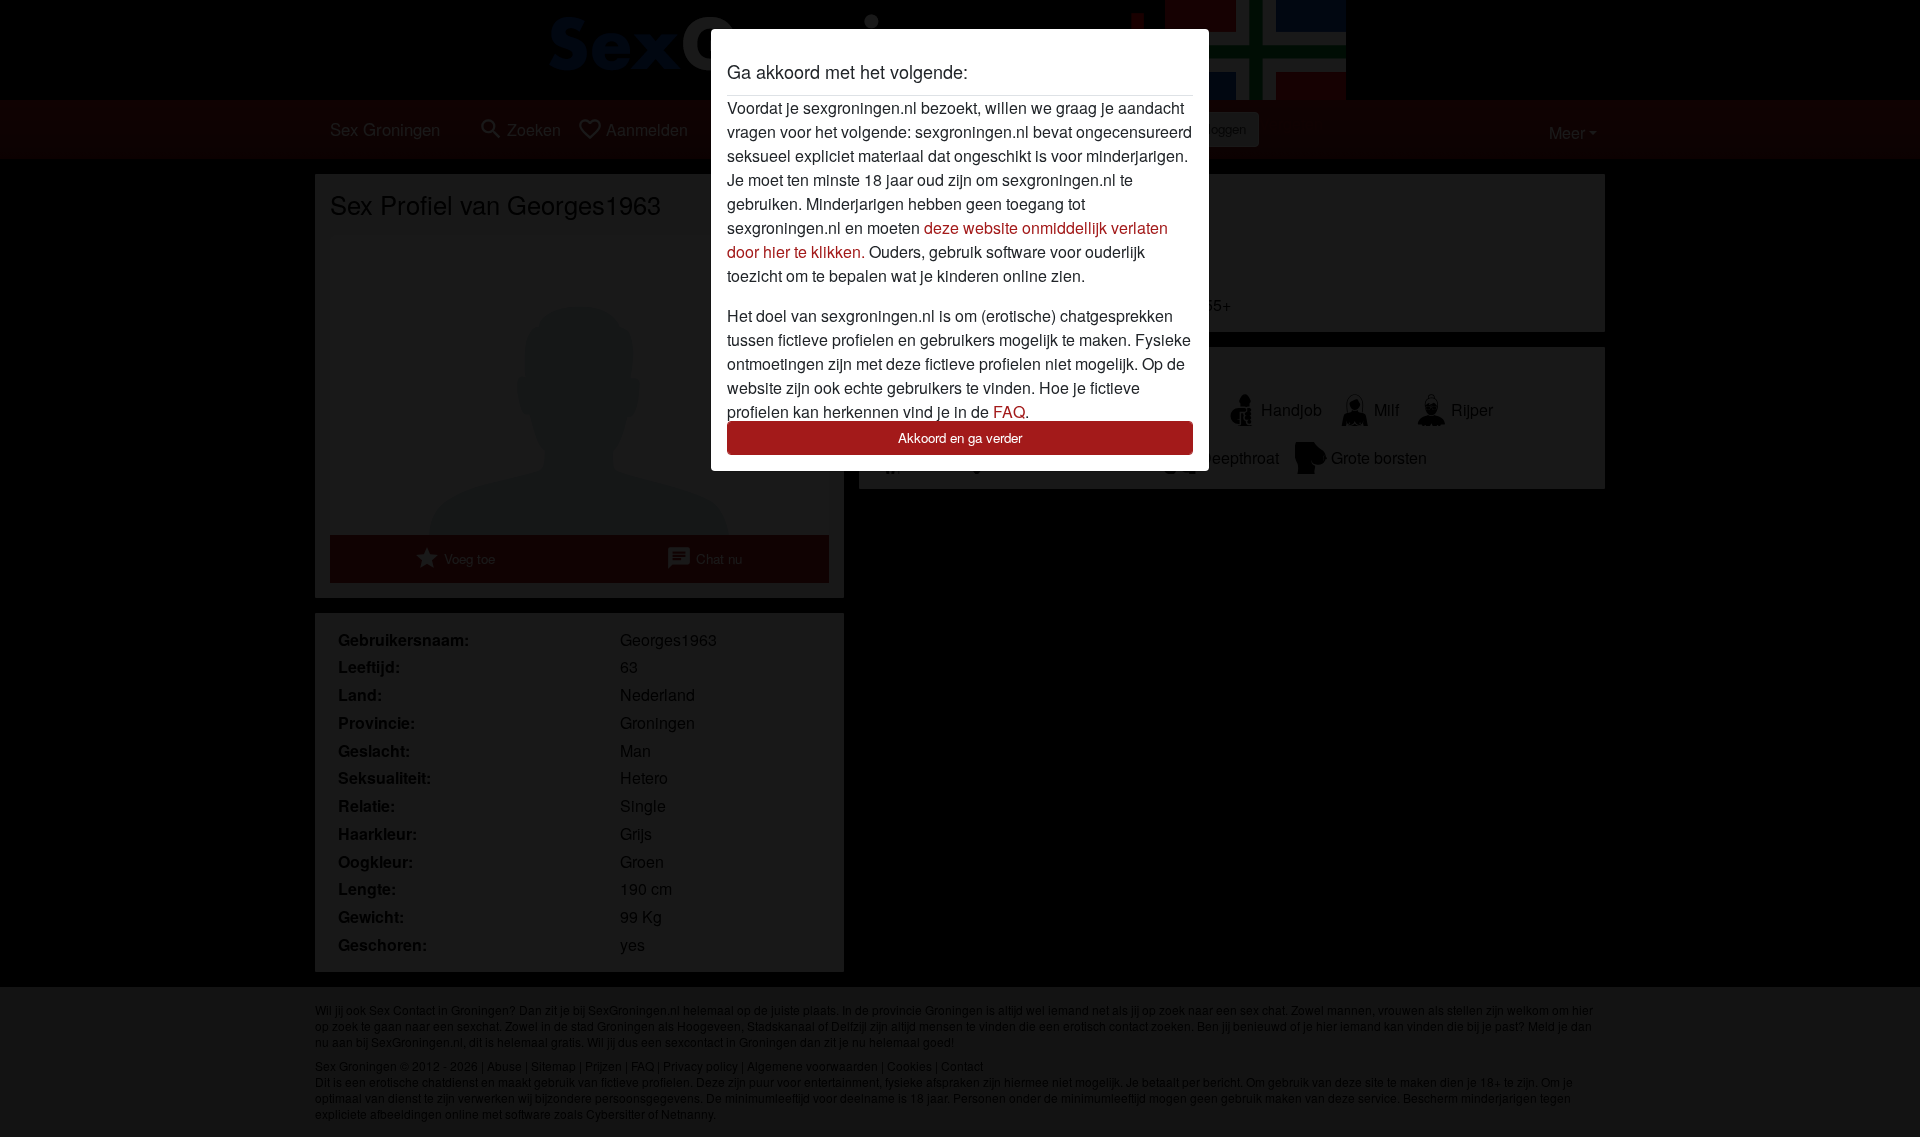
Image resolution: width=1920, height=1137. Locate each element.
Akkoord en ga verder (960, 437)
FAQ (1009, 411)
